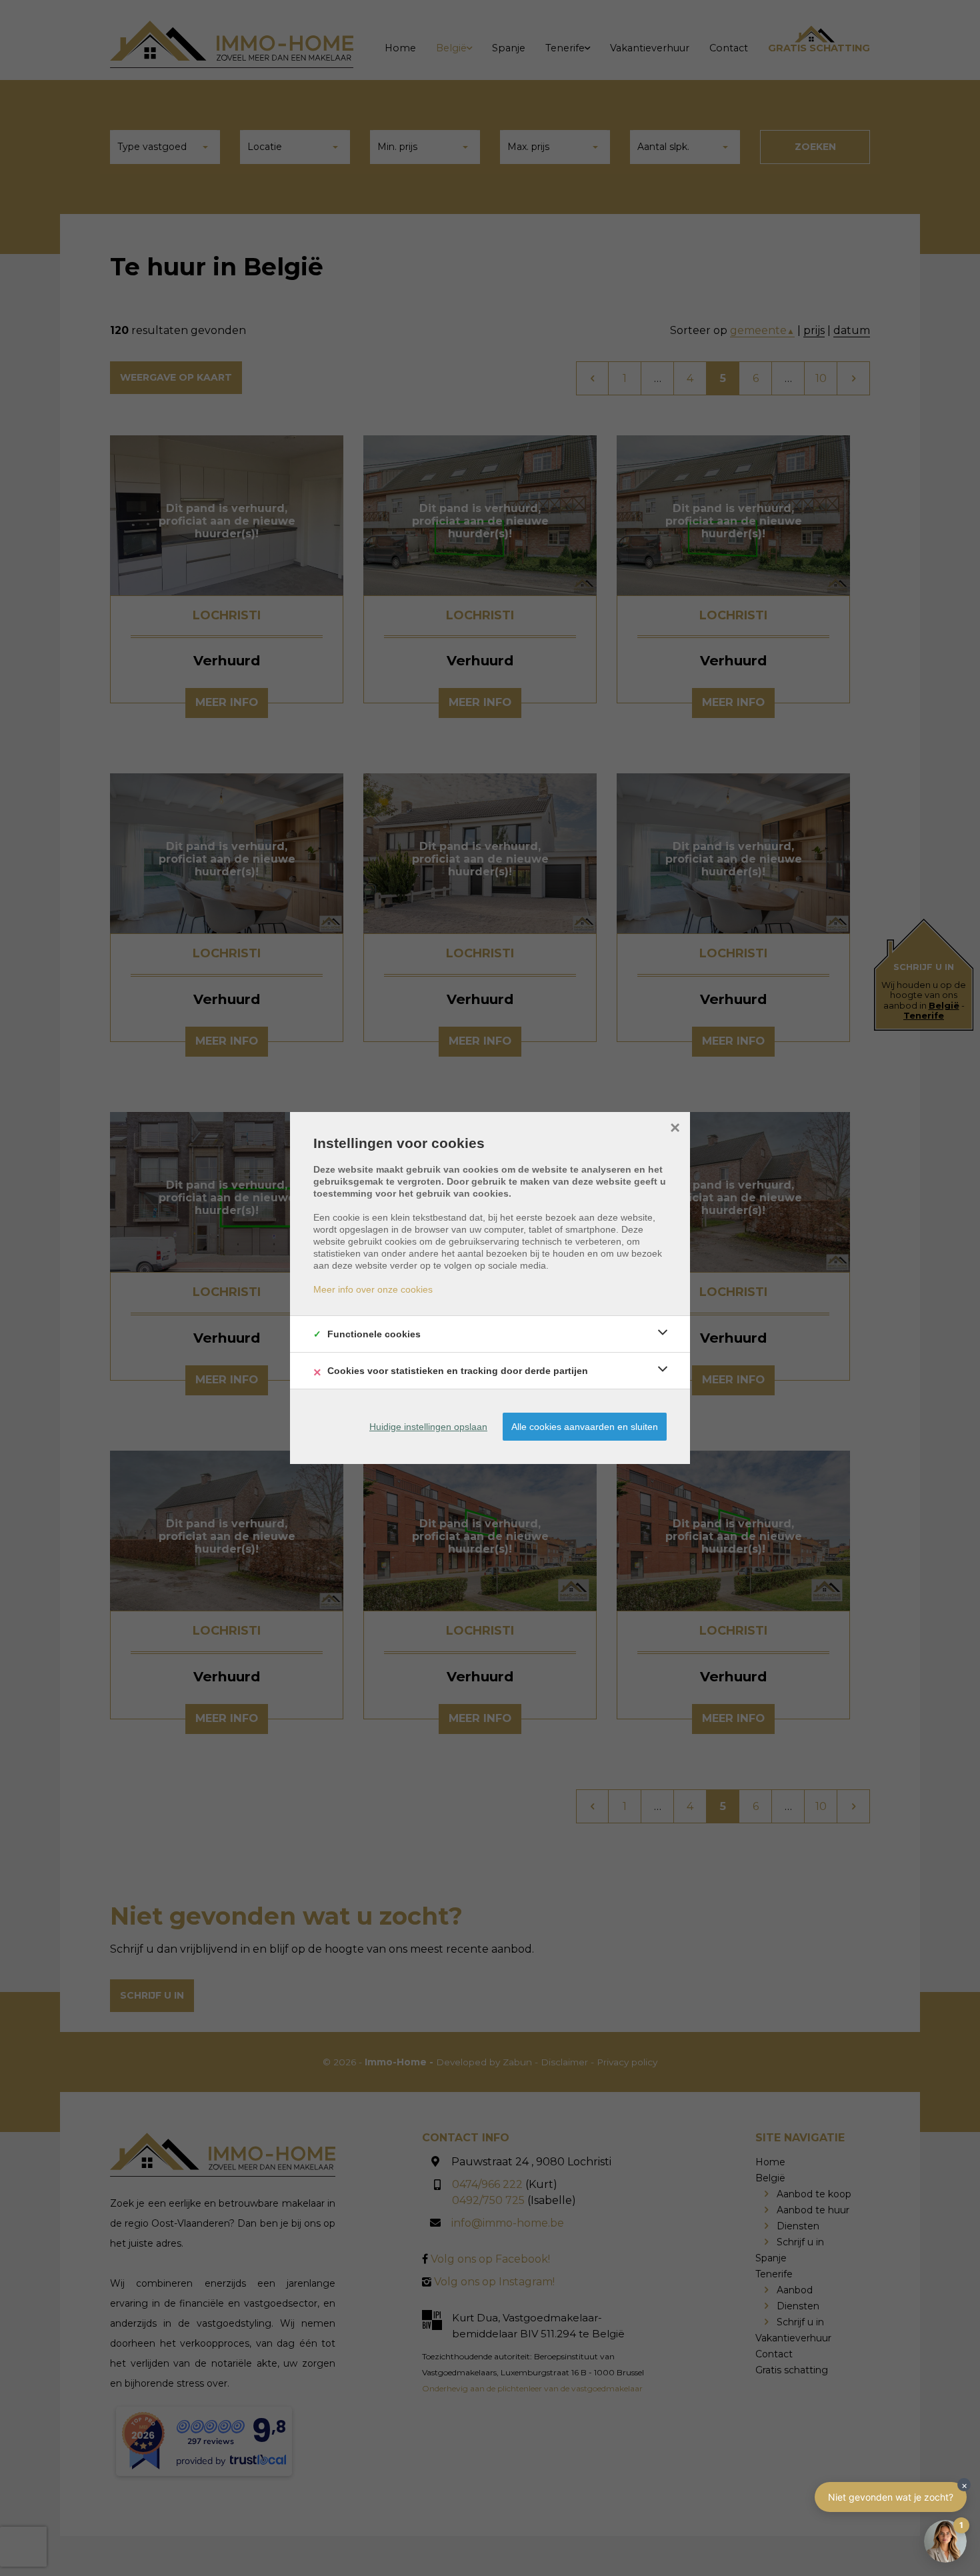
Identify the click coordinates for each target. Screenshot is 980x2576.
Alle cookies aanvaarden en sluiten (585, 1427)
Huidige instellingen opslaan (428, 1427)
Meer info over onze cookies (373, 1289)
